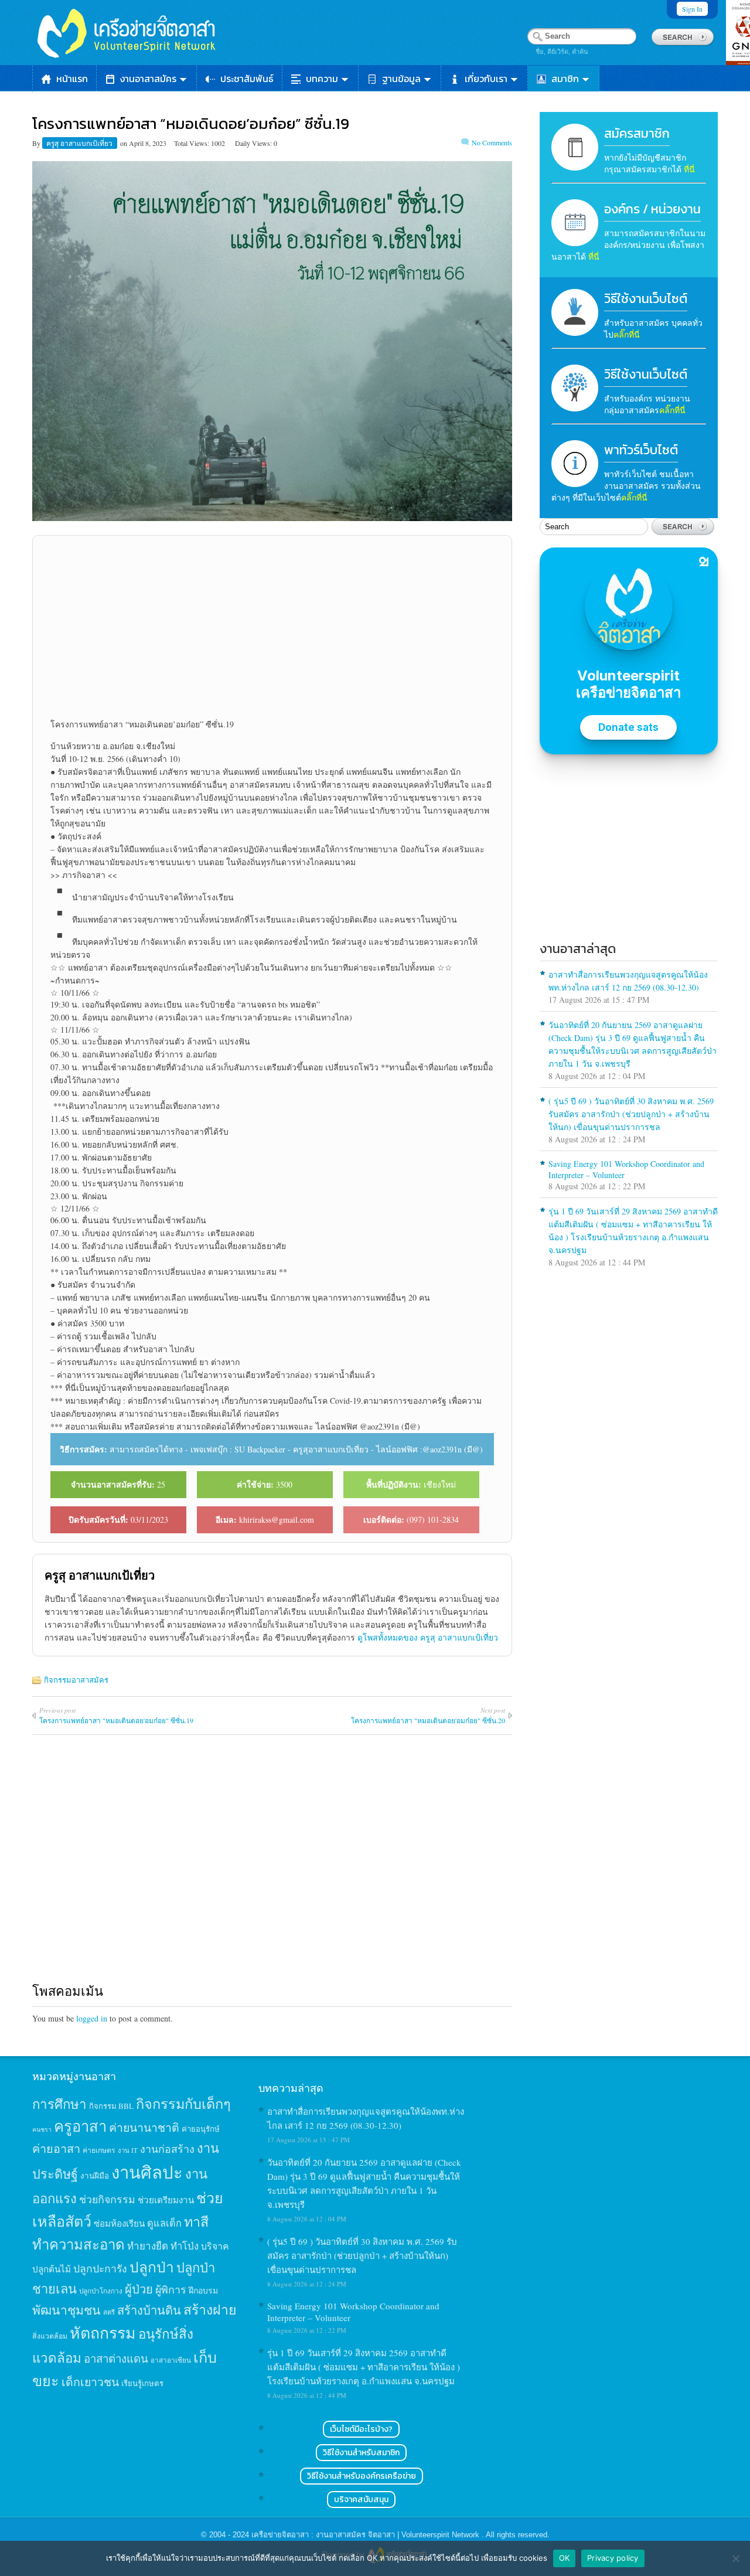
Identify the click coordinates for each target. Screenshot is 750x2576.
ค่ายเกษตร (99, 2150)
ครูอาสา (80, 2126)
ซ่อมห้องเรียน (119, 2223)
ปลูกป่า (152, 2267)
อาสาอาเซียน (171, 2360)
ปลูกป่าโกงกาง (101, 2291)
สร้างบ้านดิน (149, 2310)
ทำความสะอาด (79, 2244)
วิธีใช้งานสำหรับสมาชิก (361, 2453)
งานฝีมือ (95, 2176)
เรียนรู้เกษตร (142, 2383)
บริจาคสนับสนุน (361, 2500)
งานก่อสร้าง (167, 2149)
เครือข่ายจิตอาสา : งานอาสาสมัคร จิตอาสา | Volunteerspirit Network (367, 2535)
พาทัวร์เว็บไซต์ (641, 450)
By (37, 143)
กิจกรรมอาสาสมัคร (76, 1680)
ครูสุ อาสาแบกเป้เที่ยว (80, 143)
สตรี (109, 2312)
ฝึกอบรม (203, 2290)
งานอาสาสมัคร (148, 79)
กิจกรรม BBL (111, 2106)
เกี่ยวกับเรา (486, 79)
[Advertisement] (272, 627)
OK (565, 2558)
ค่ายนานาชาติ (144, 2127)
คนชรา (42, 2129)
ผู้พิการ (171, 2289)
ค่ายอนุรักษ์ (201, 2129)
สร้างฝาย (210, 2309)
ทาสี (196, 2221)
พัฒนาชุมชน (67, 2310)
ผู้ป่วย (139, 2289)
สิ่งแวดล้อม (50, 2336)
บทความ (322, 79)
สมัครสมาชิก (637, 133)
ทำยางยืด (148, 2246)
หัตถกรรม (103, 2332)
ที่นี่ (689, 169)
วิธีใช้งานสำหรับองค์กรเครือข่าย (362, 2476)
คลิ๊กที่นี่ (627, 334)
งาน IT (128, 2150)
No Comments (492, 142)
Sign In (692, 9)
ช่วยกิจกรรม (107, 2199)
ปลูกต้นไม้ (52, 2269)
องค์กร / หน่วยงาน (652, 209)
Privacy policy (613, 2558)
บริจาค (215, 2246)
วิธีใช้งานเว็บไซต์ (646, 299)
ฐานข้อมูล (401, 79)
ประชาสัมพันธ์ (247, 79)
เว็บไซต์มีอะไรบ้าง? (361, 2429)
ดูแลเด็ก (164, 2223)
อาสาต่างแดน (116, 2358)
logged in (92, 2018)
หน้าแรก (72, 79)
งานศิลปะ (147, 2172)
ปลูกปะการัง (100, 2268)
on (124, 143)
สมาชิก (565, 79)
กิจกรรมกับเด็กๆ (183, 2104)
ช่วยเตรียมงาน (166, 2200)
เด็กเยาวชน (90, 2381)
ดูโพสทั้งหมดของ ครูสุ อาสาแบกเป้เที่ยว (428, 1637)
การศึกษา (59, 2104)
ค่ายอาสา (56, 2148)
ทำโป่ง (185, 2246)
